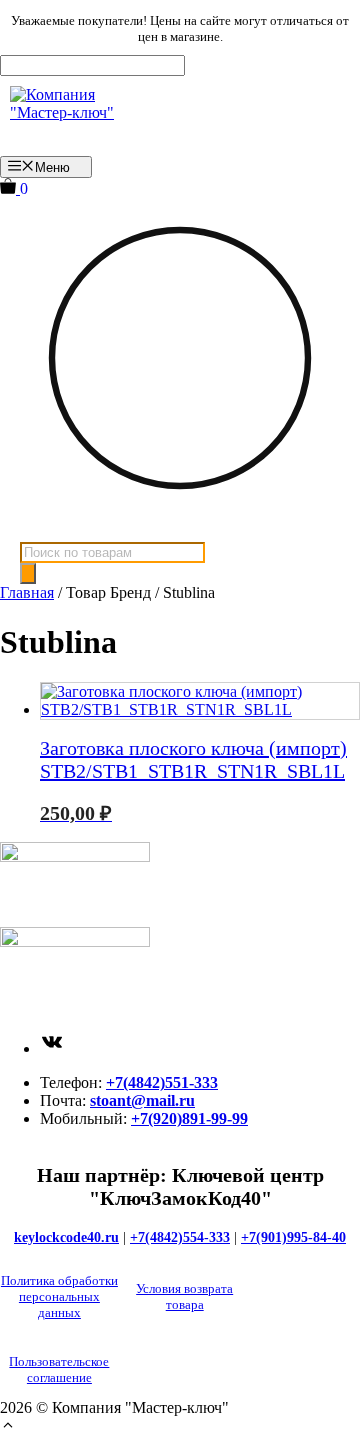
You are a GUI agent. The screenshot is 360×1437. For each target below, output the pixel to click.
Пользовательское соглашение (59, 1369)
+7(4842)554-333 (180, 1237)
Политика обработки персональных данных (59, 1296)
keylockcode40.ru (66, 1237)
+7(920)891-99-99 (189, 1118)
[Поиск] (28, 573)
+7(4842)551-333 (162, 1082)
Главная (27, 592)
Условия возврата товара (184, 1296)
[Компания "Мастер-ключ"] (77, 116)
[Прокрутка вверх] (8, 1427)
